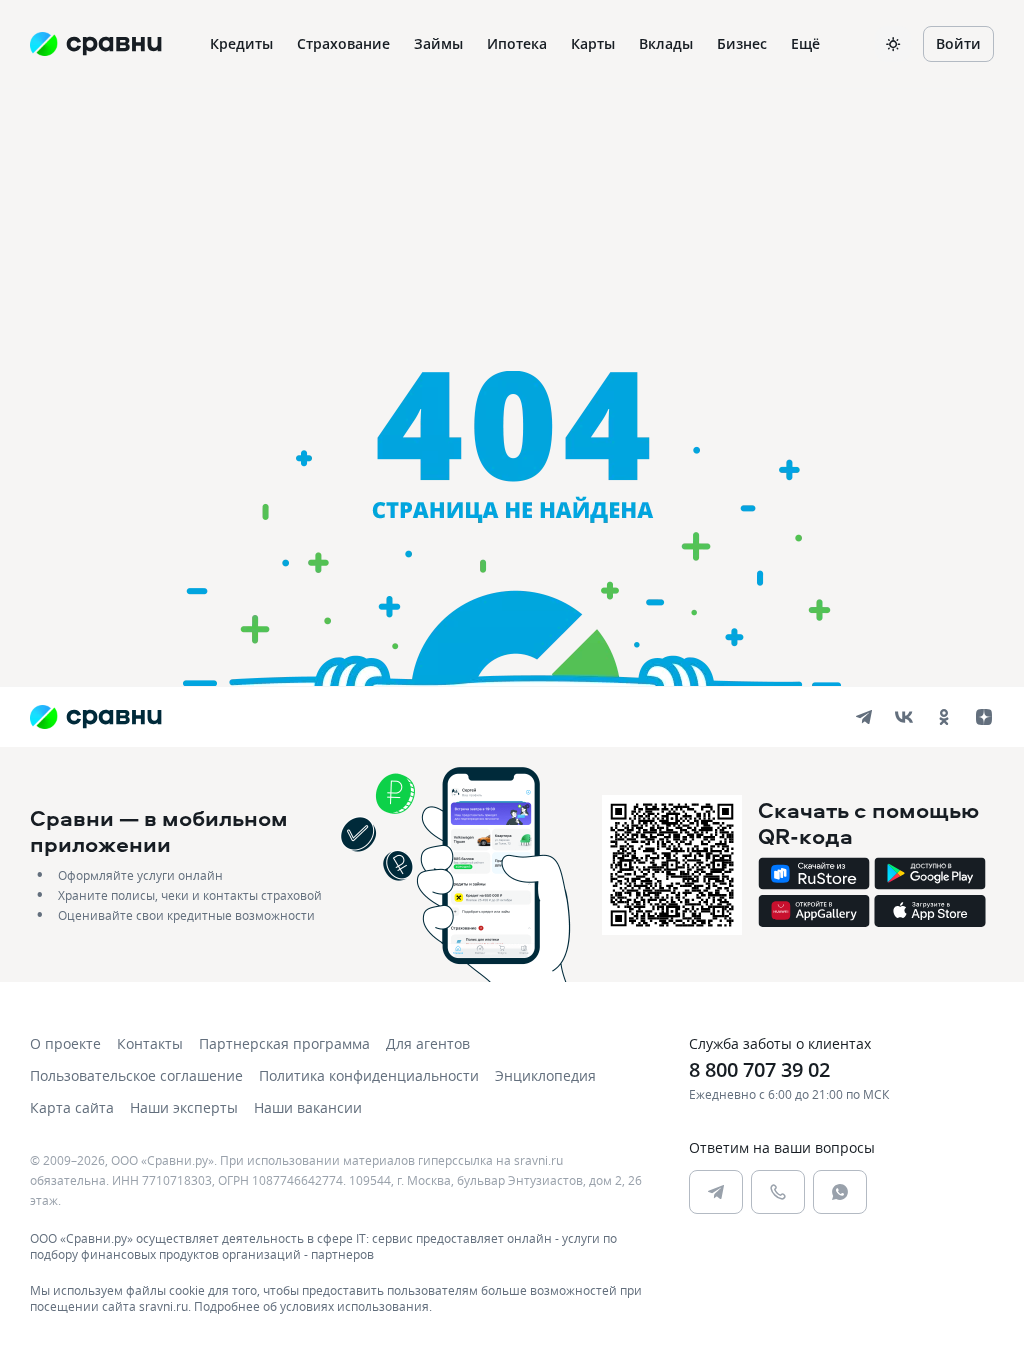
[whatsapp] (840, 1192)
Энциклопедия (545, 1075)
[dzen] (984, 717)
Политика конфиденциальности (369, 1075)
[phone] (778, 1192)
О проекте (65, 1043)
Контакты (150, 1043)
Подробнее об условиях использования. (313, 1306)
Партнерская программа (284, 1043)
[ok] (944, 717)
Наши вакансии (308, 1107)
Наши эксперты (184, 1107)
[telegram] (864, 717)
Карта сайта (72, 1107)
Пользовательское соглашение (136, 1075)
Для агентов (428, 1043)
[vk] (904, 717)
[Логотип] (95, 717)
